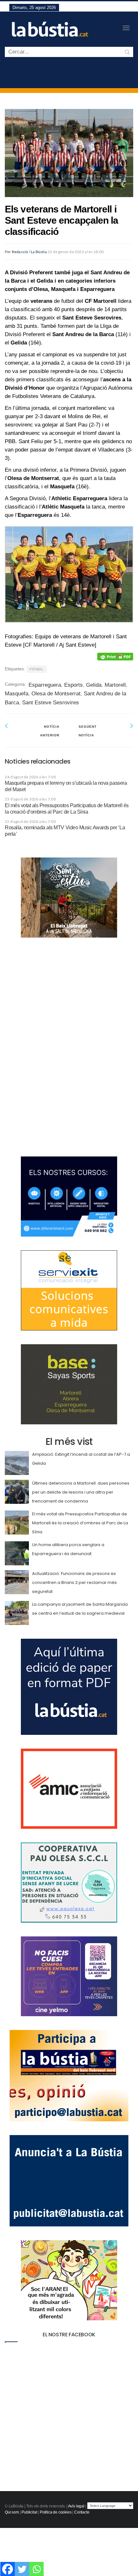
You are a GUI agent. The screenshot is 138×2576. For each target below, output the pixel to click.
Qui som (12, 2512)
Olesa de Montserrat (56, 694)
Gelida (94, 685)
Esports (73, 685)
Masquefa (17, 694)
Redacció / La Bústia (29, 252)
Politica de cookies (56, 2512)
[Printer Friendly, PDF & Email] (115, 657)
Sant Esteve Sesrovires (51, 703)
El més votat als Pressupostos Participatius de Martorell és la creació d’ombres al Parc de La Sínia (80, 1523)
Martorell (115, 685)
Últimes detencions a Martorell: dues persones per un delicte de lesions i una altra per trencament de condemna (81, 1492)
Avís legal (76, 2506)
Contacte (82, 2512)
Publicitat (29, 2512)
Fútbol (37, 669)
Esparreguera (45, 685)
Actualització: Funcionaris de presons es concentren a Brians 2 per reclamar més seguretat (74, 1582)
